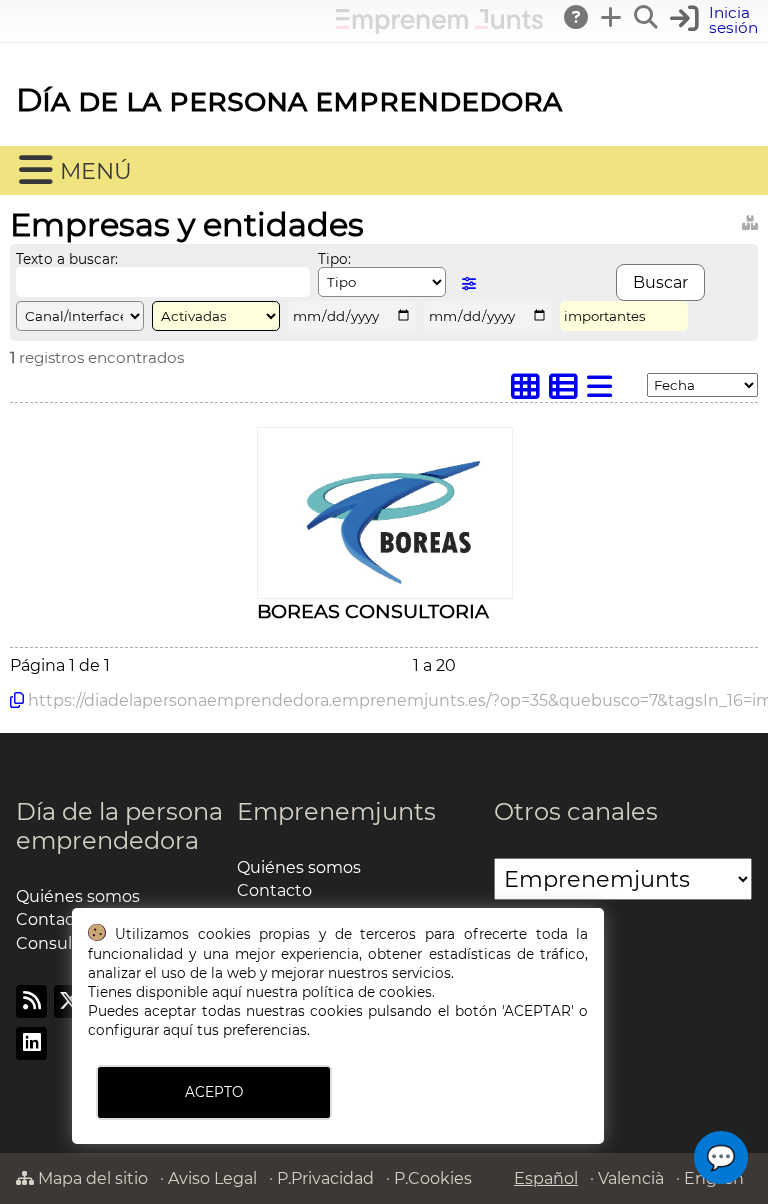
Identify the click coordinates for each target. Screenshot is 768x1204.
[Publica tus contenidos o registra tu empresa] (612, 17)
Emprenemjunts (336, 811)
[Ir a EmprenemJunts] (439, 28)
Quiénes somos (78, 896)
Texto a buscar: (67, 259)
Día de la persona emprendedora (289, 99)
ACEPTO (214, 1092)
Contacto (274, 890)
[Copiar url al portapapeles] (17, 700)
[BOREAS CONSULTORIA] (384, 587)
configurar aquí (140, 1030)
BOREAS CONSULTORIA (373, 611)
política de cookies (367, 992)
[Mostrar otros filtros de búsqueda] (469, 283)
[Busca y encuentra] (647, 17)
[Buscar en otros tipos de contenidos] (750, 219)
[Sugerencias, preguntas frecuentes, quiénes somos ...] (577, 17)
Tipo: (334, 259)
